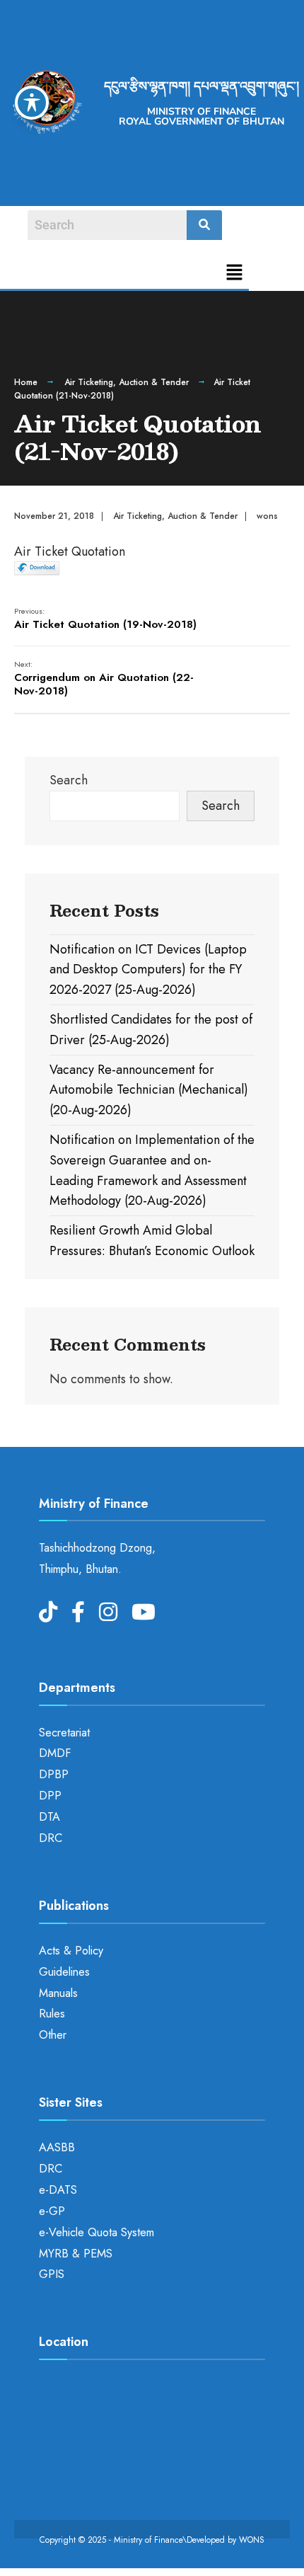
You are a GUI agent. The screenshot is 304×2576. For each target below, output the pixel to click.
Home (26, 382)
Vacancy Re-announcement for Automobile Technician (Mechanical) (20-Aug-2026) (149, 1090)
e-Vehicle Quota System (97, 2232)
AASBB (57, 2147)
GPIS (52, 2274)
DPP (50, 1796)
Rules (52, 2014)
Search (69, 780)
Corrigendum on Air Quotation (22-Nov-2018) (104, 679)
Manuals (58, 1993)
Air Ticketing (89, 382)
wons (267, 516)
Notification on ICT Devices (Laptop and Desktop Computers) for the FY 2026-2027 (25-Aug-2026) (148, 970)
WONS (252, 2540)
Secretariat (64, 1733)
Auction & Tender (154, 382)
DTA (49, 1817)
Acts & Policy (71, 1951)
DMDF (55, 1753)
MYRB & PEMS (76, 2254)
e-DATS (58, 2190)
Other (53, 2035)
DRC (51, 1838)
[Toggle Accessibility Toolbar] (32, 103)
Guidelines (64, 1972)
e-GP (52, 2211)
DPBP (54, 1774)
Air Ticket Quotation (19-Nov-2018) (105, 619)
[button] (235, 274)
